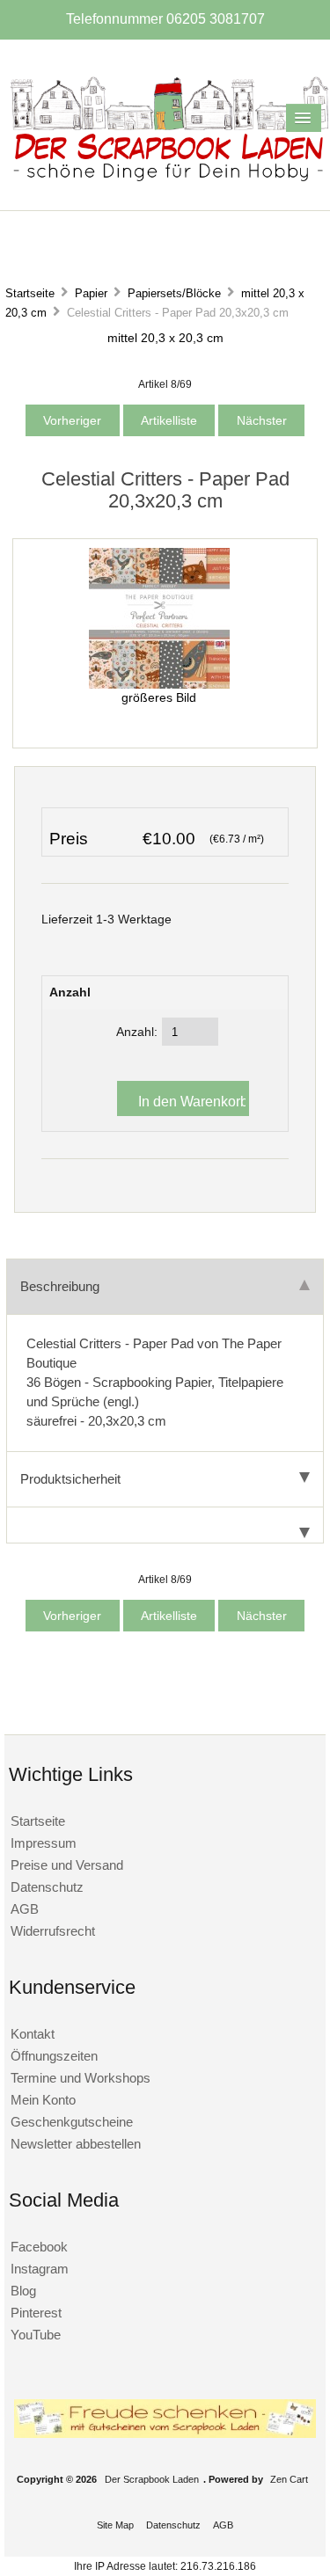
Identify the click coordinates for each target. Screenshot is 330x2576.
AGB (25, 1909)
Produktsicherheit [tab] (70, 1479)
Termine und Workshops (81, 2078)
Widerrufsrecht (53, 1931)
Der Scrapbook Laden (152, 2479)
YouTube (36, 2335)
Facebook (39, 2247)
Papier (91, 293)
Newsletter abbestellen (76, 2144)
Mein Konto (43, 2100)
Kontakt (33, 2034)
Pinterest (36, 2313)
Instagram (40, 2269)
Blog (23, 2291)
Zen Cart (289, 2479)
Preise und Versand (67, 1865)
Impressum (44, 1843)
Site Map (115, 2525)
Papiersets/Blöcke (174, 293)
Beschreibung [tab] (60, 1286)
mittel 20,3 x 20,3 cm (165, 338)
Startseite (30, 293)
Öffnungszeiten (54, 2056)
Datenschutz (47, 1887)
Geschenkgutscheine (72, 2122)
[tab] (165, 1525)
